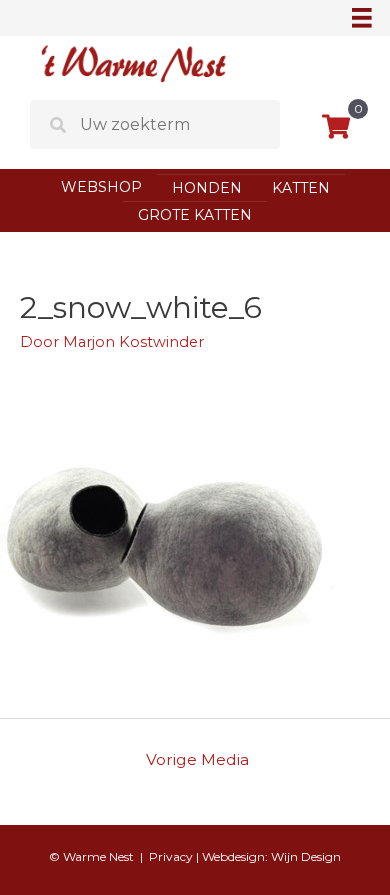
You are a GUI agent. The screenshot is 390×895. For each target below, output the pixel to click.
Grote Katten (195, 215)
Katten (301, 188)
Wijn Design (306, 856)
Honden (207, 188)
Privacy (171, 856)
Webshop (101, 187)
